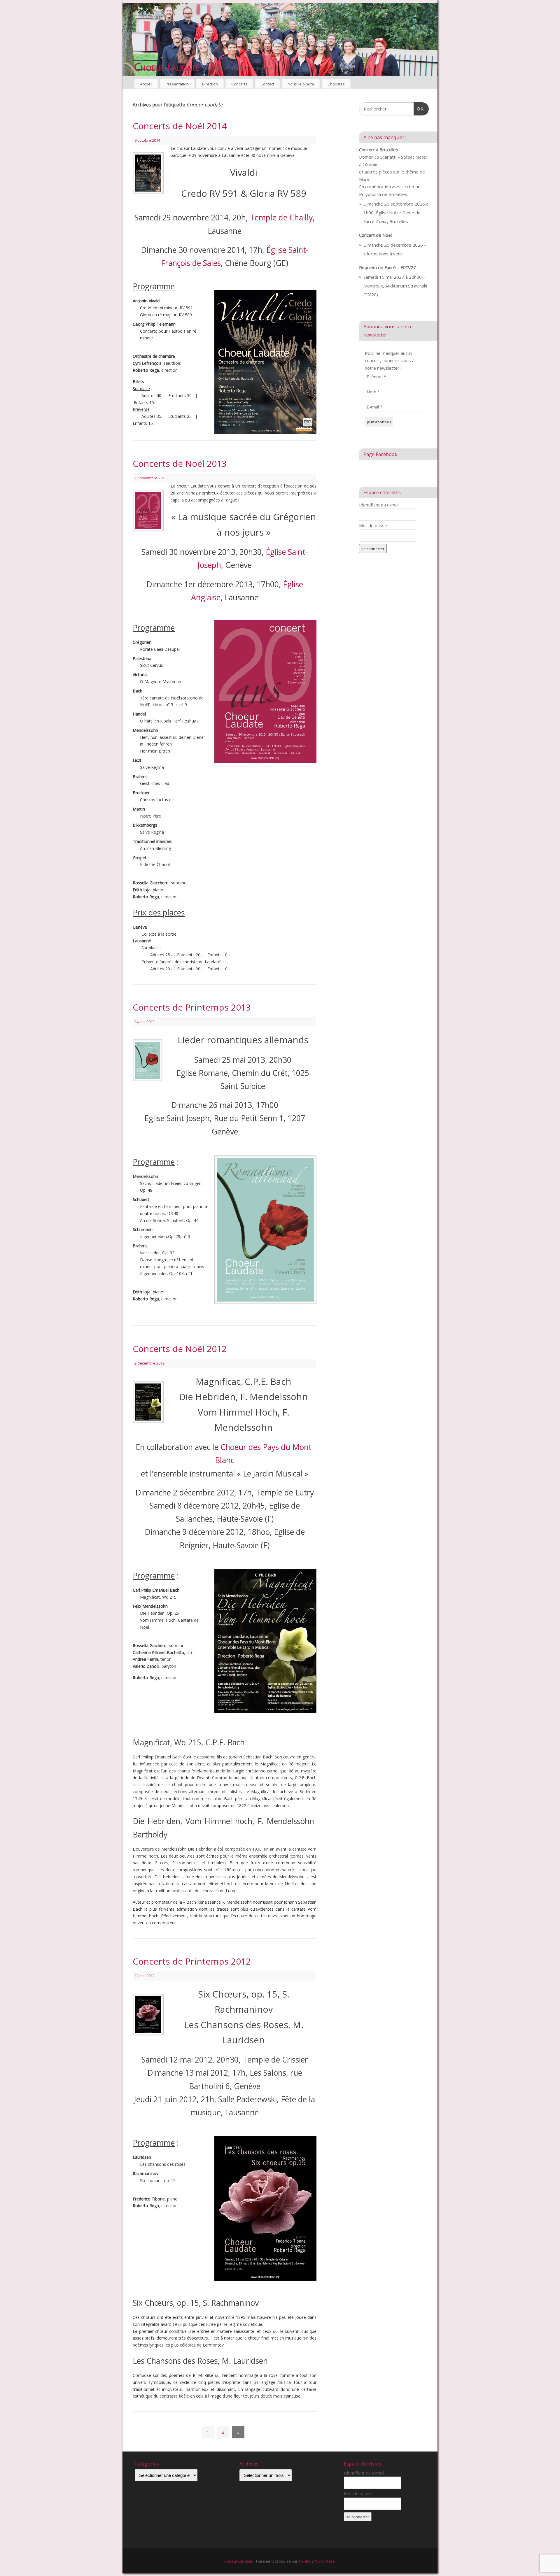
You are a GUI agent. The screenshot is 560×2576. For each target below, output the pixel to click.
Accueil (146, 84)
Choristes (336, 84)
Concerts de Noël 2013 (180, 463)
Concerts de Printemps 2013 (192, 1007)
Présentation (177, 84)
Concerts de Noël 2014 (180, 126)
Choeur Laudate (167, 67)
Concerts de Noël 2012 (180, 1349)
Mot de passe (373, 525)
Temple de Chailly (281, 218)
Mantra (304, 2561)
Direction (210, 84)
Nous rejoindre (301, 84)
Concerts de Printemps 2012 (192, 1961)
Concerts (239, 84)
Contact (267, 84)
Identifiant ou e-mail (379, 505)
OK (419, 109)
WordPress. (325, 2561)
